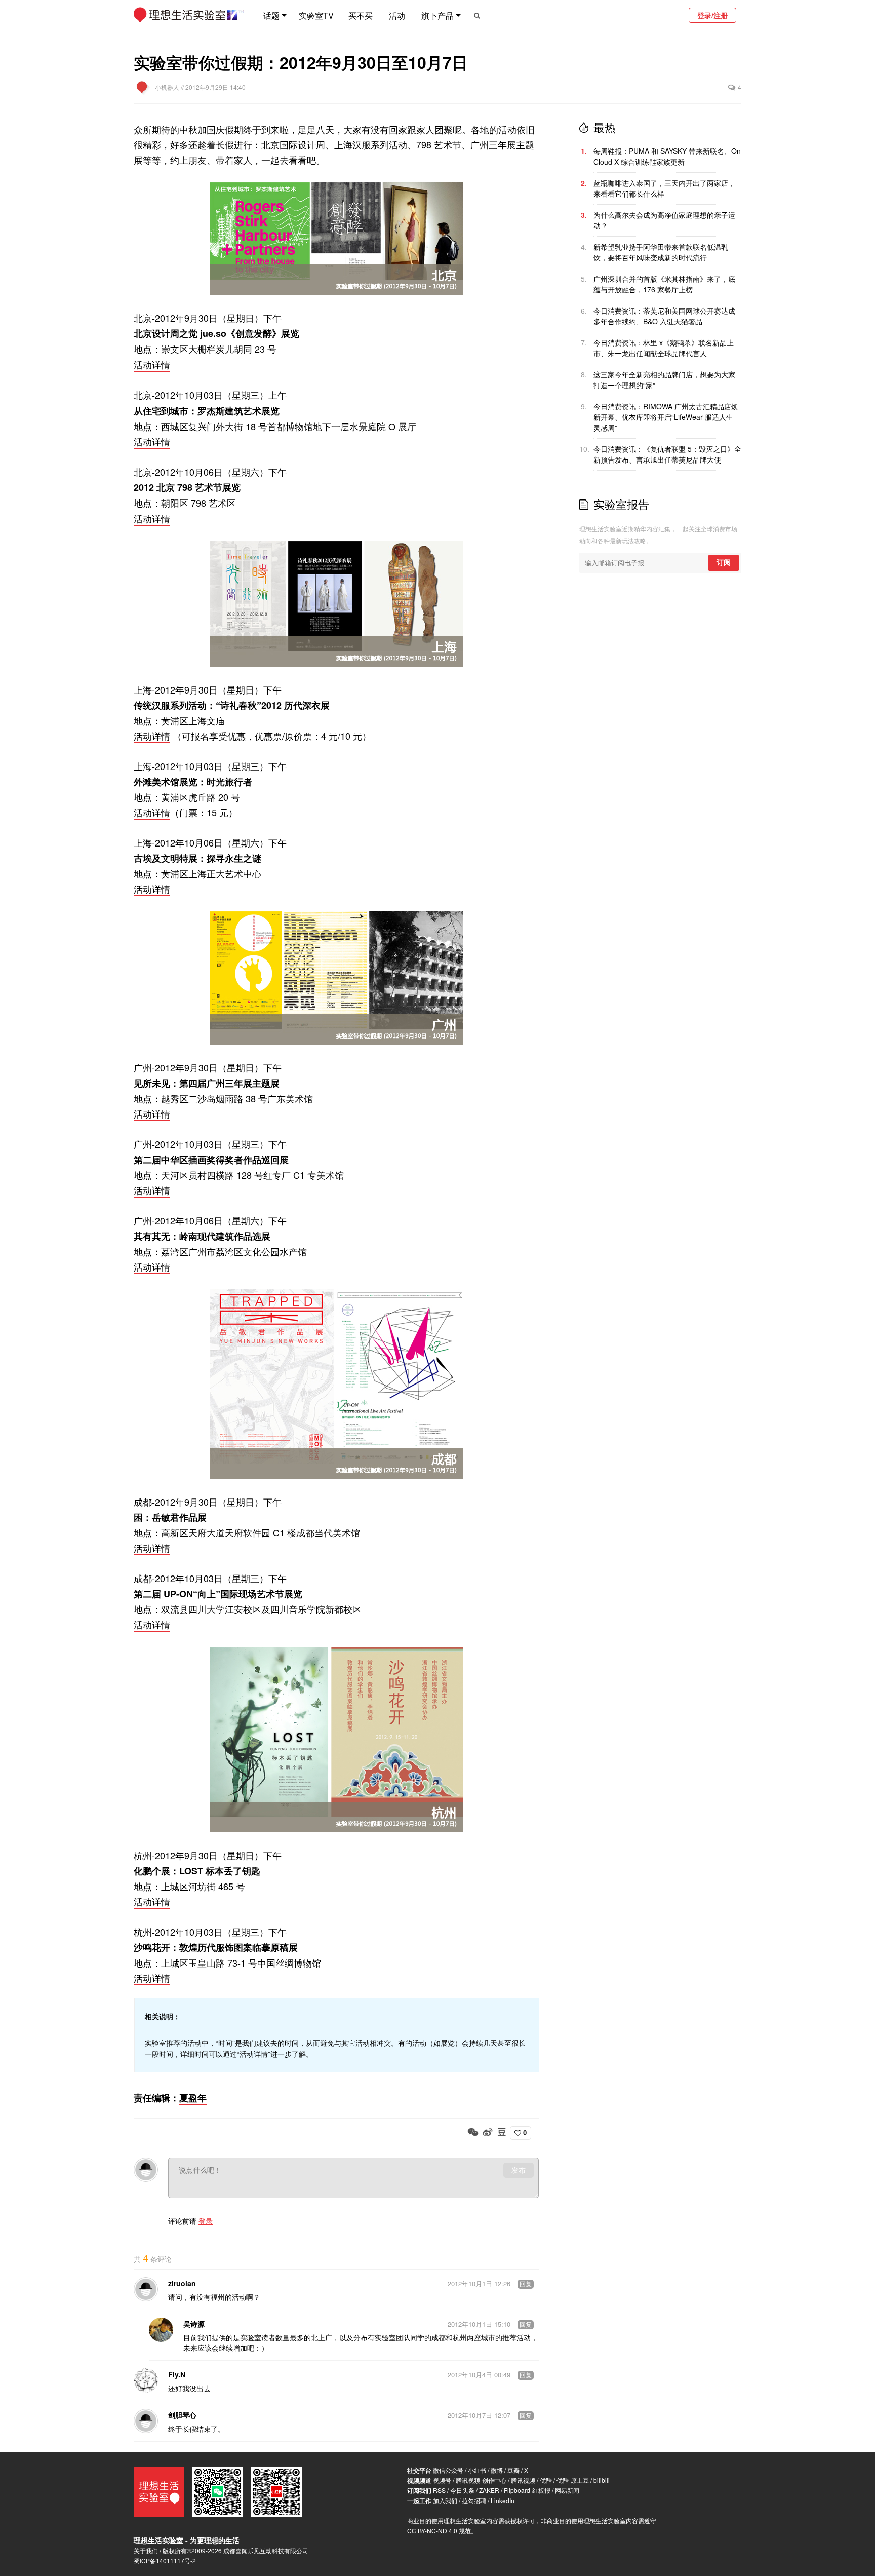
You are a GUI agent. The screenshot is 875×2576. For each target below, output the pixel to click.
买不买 (361, 15)
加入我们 (445, 2500)
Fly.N (177, 2374)
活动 (397, 15)
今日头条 (462, 2490)
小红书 (477, 2470)
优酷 (546, 2480)
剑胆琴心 (182, 2415)
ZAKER (489, 2490)
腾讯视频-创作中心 (481, 2480)
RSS (439, 2490)
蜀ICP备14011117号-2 (165, 2561)
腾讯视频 (523, 2480)
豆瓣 (513, 2470)
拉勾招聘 (474, 2500)
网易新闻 (567, 2490)
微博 (497, 2470)
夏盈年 (193, 2098)
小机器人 (168, 87)
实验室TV (316, 15)
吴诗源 (194, 2324)
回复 (526, 2284)
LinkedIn (503, 2500)
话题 (271, 15)
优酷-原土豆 (573, 2480)
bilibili (602, 2480)
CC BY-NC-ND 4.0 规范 (439, 2531)
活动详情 (152, 364)
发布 (519, 2170)
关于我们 (146, 2550)
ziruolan (182, 2283)
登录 (206, 2221)
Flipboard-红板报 (527, 2490)
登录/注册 (712, 15)
